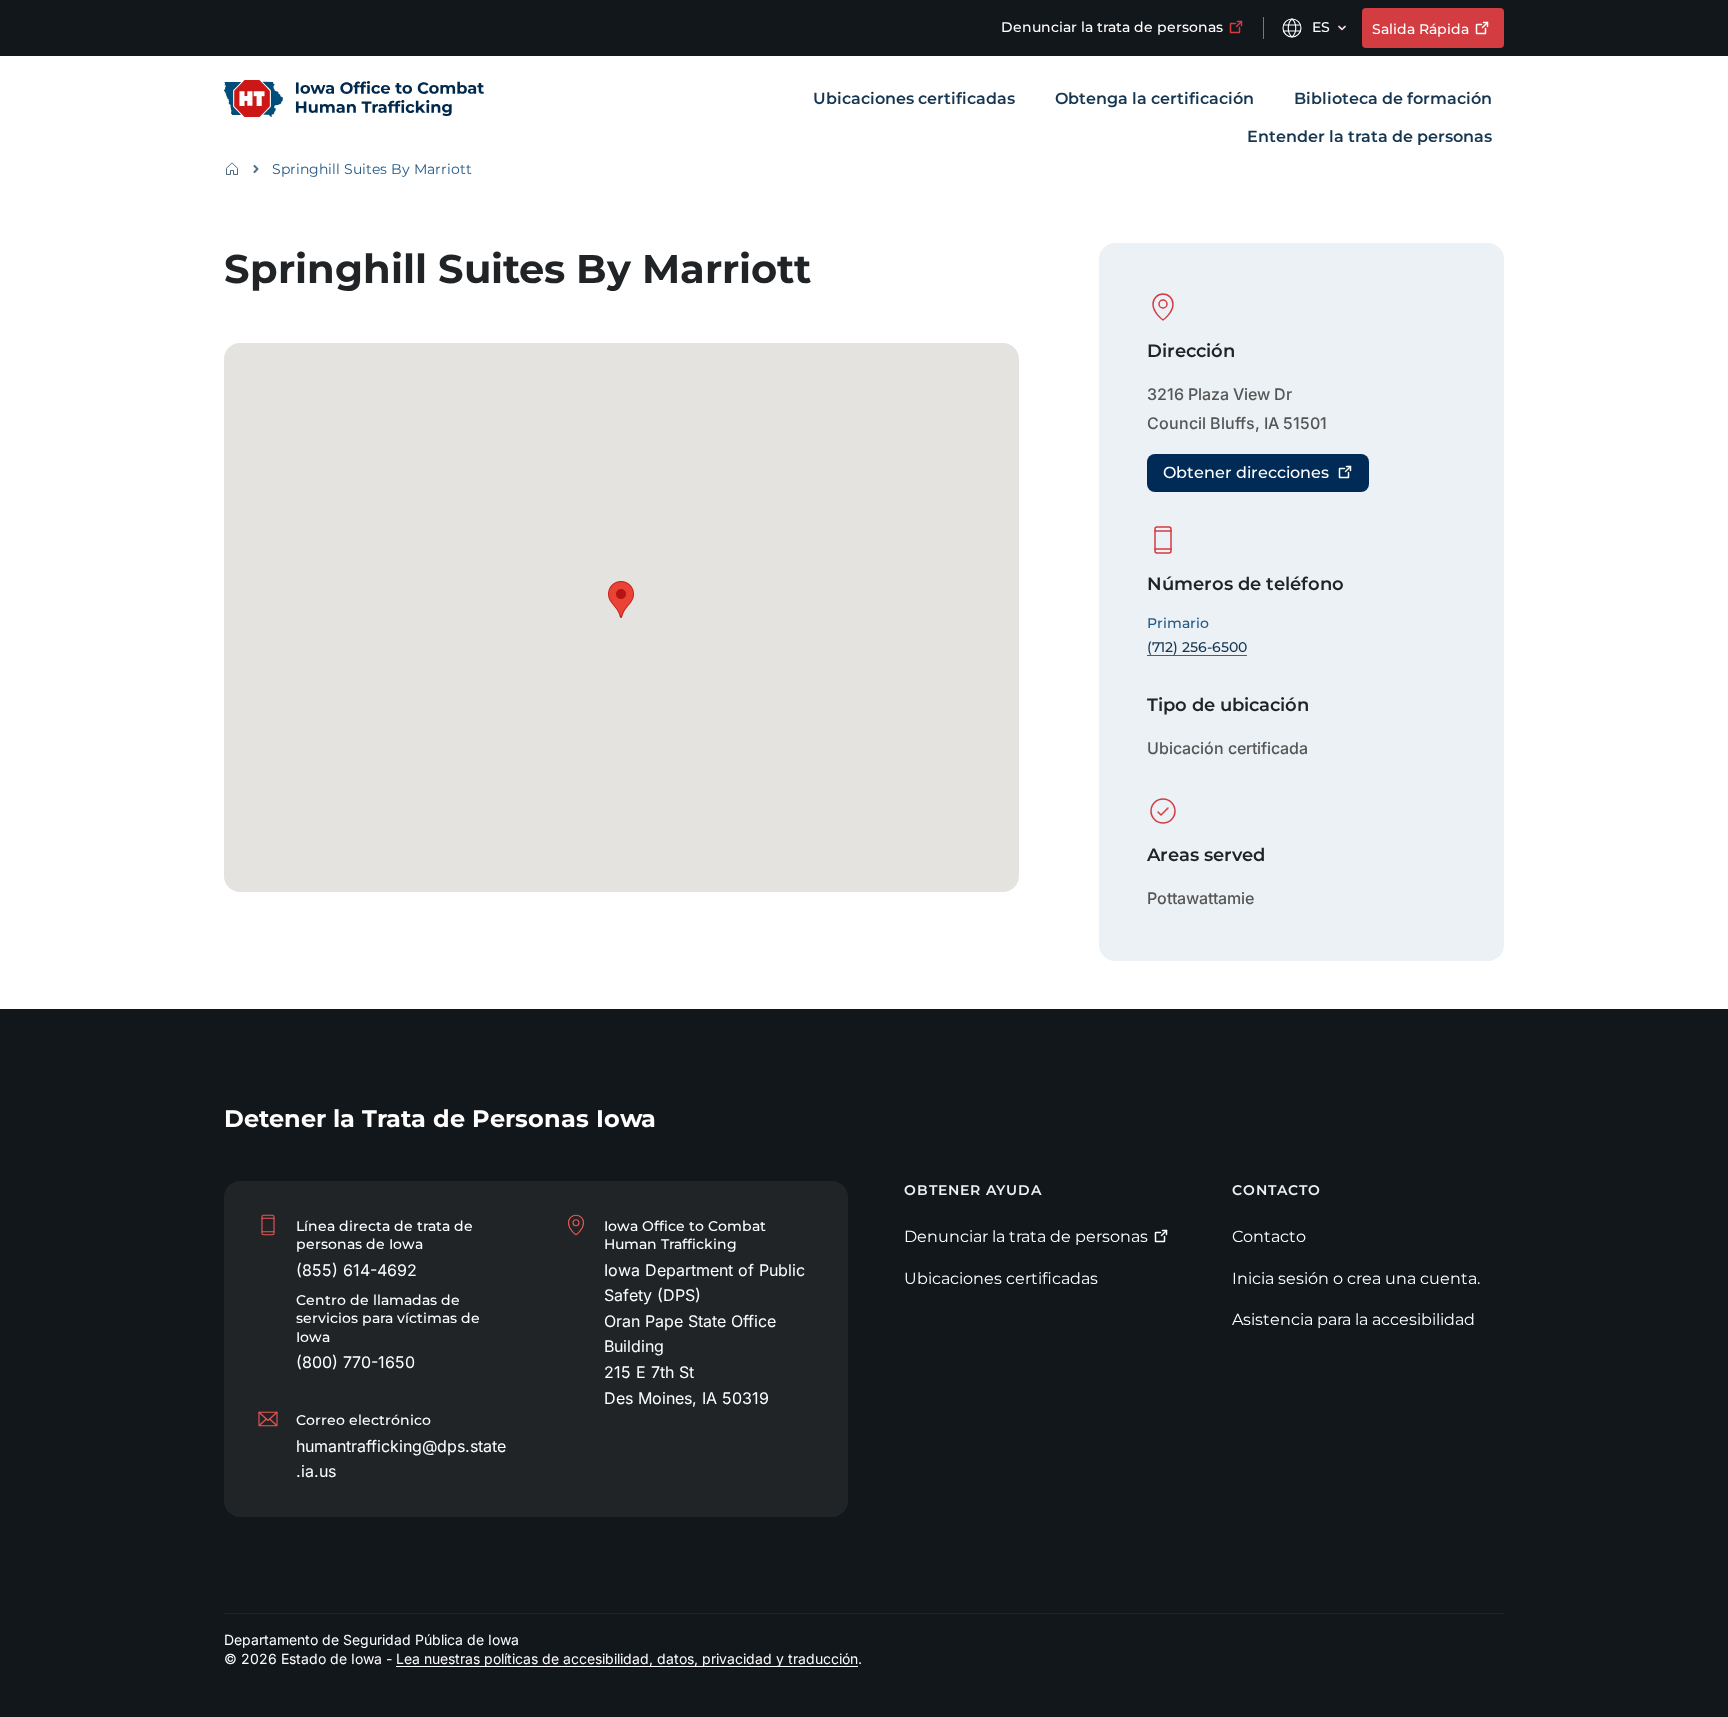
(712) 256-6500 (1197, 647)
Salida (1420, 29)
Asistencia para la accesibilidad (1353, 1319)
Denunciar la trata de (1112, 27)
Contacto (1269, 1236)
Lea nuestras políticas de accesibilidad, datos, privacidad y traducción (627, 1658)
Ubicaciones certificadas (1001, 1278)
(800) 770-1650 (355, 1362)
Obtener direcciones (1246, 472)
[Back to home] (238, 169)
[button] (621, 599)
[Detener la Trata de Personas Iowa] (354, 100)
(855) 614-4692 (356, 1270)
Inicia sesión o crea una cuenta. (1356, 1278)
